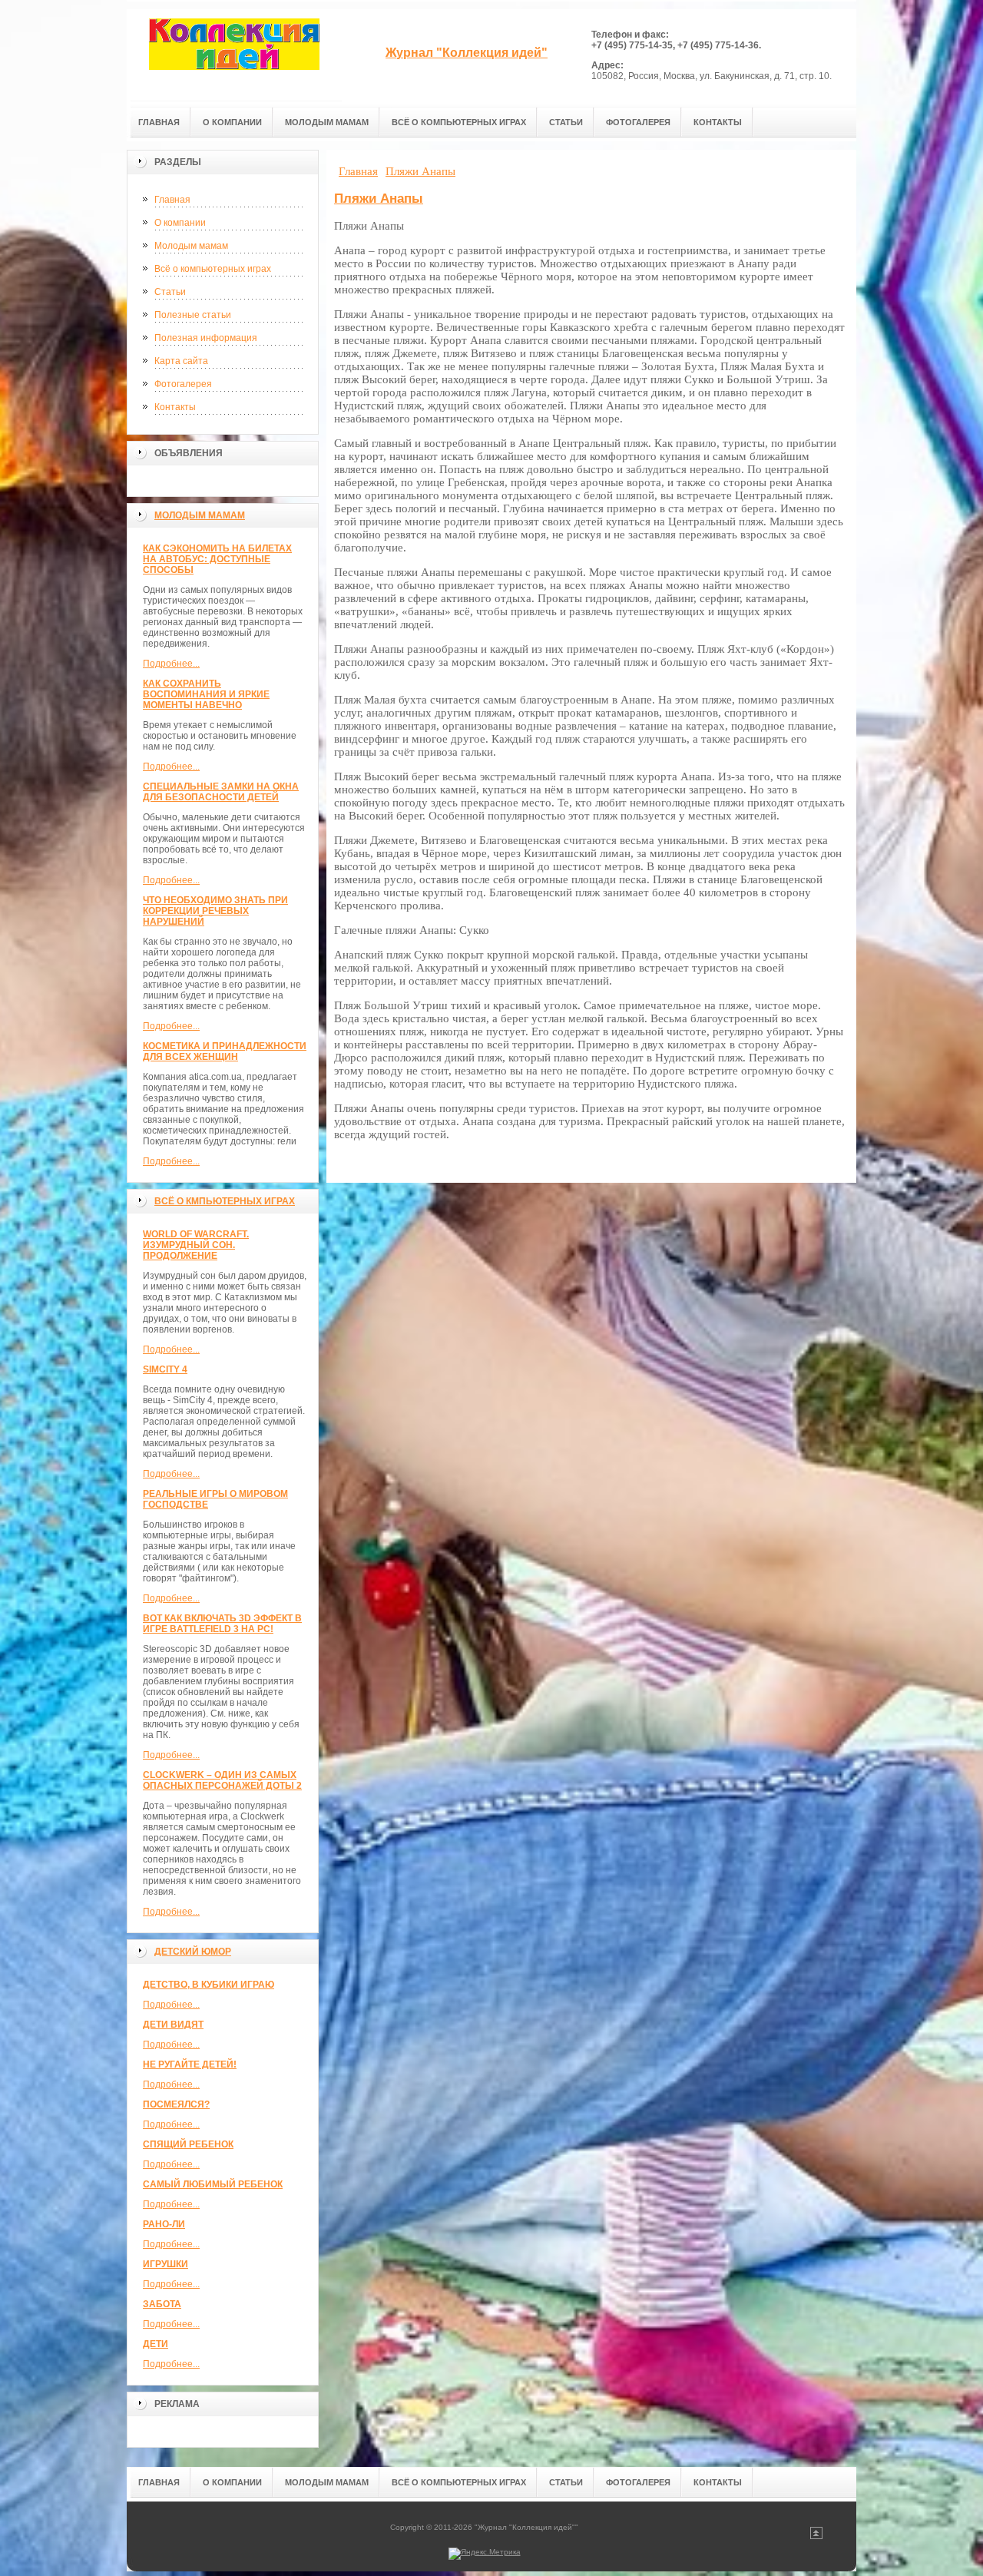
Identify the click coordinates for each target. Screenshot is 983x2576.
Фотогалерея (183, 384)
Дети (156, 2344)
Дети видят (173, 2025)
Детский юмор (193, 1952)
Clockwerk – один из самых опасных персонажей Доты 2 (222, 1780)
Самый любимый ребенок (213, 2184)
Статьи (170, 292)
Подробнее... (171, 664)
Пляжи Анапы (379, 199)
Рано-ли (164, 2224)
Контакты (175, 407)
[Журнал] (234, 55)
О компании (180, 223)
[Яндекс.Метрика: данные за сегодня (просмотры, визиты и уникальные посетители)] (485, 2554)
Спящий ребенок (188, 2144)
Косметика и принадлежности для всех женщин (225, 1051)
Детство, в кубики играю (209, 1985)
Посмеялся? (176, 2104)
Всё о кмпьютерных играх (225, 1201)
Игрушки (165, 2264)
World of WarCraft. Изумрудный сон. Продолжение (196, 1245)
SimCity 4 (165, 1369)
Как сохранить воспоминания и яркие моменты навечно (206, 694)
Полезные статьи (193, 315)
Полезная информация (206, 338)
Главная (172, 200)
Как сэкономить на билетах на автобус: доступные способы (217, 559)
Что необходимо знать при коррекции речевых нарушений (215, 911)
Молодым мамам (191, 246)
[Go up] (816, 2536)
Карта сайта (181, 361)
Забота (162, 2304)
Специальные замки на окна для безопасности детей (221, 792)
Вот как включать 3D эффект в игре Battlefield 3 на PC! (222, 1624)
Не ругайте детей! (190, 2064)
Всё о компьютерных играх (213, 269)
